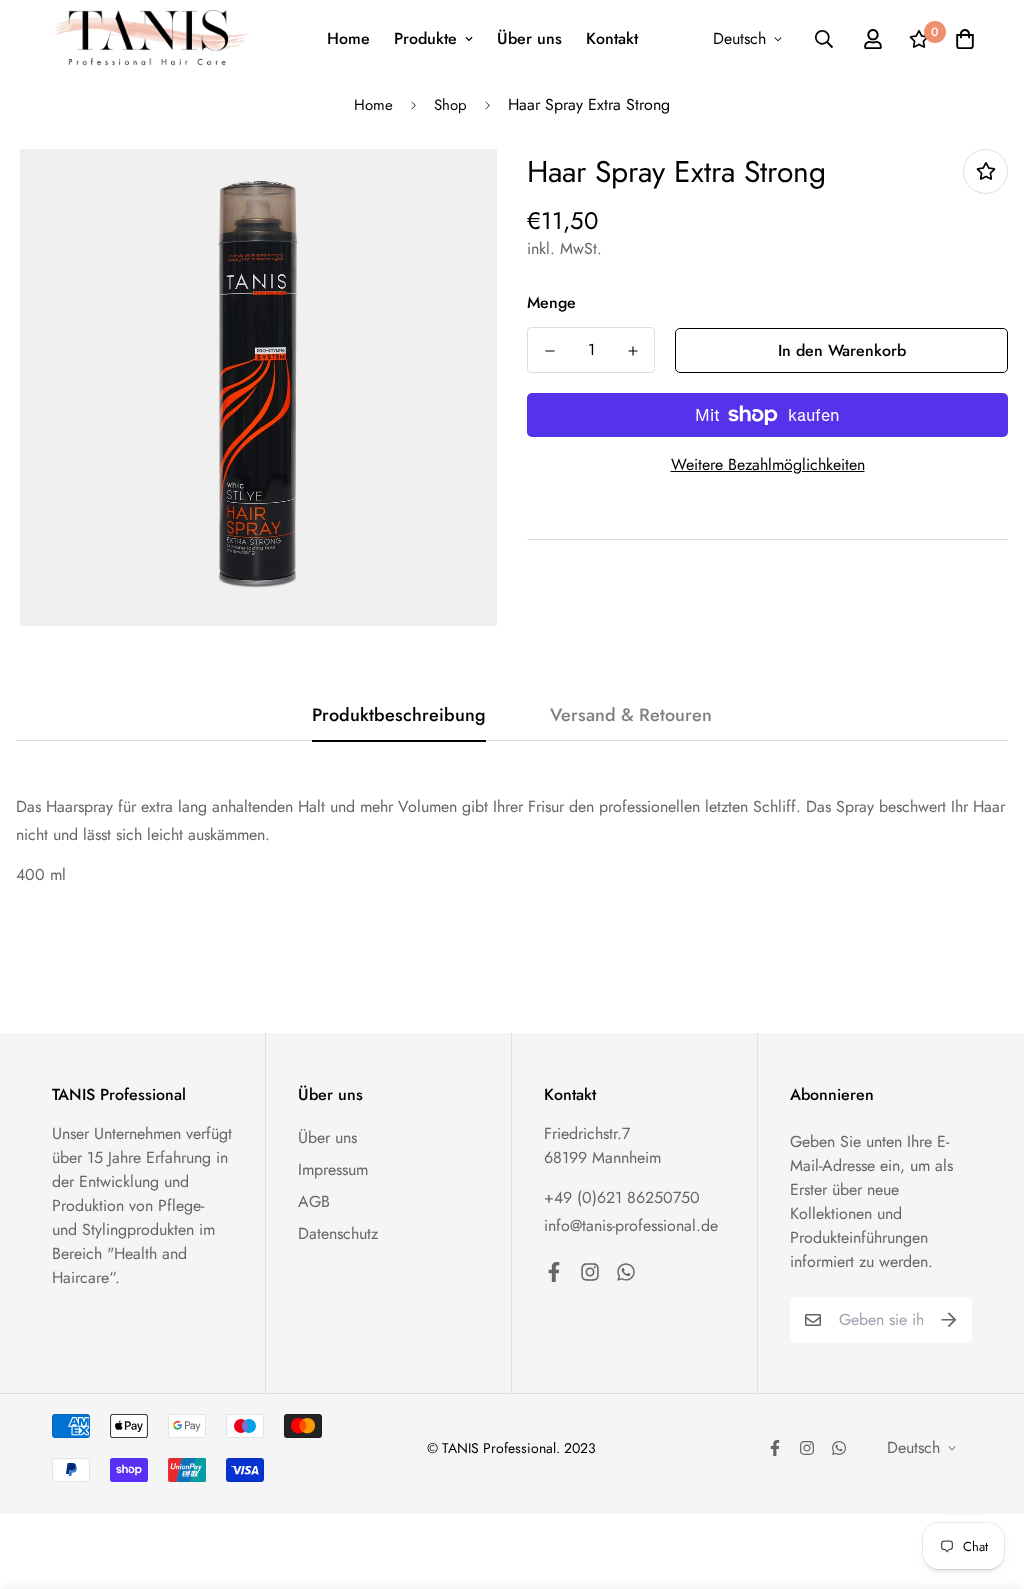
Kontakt (612, 38)
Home (348, 38)
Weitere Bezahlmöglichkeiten (768, 464)
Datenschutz (338, 1233)
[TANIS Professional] (152, 38)
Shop (450, 105)
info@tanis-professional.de (631, 1225)
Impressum (333, 1169)
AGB (314, 1201)
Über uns (529, 38)
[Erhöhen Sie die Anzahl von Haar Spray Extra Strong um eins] (632, 351)
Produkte (425, 38)
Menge (551, 302)
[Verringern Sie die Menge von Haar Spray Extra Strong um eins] (549, 351)
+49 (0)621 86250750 (622, 1197)
